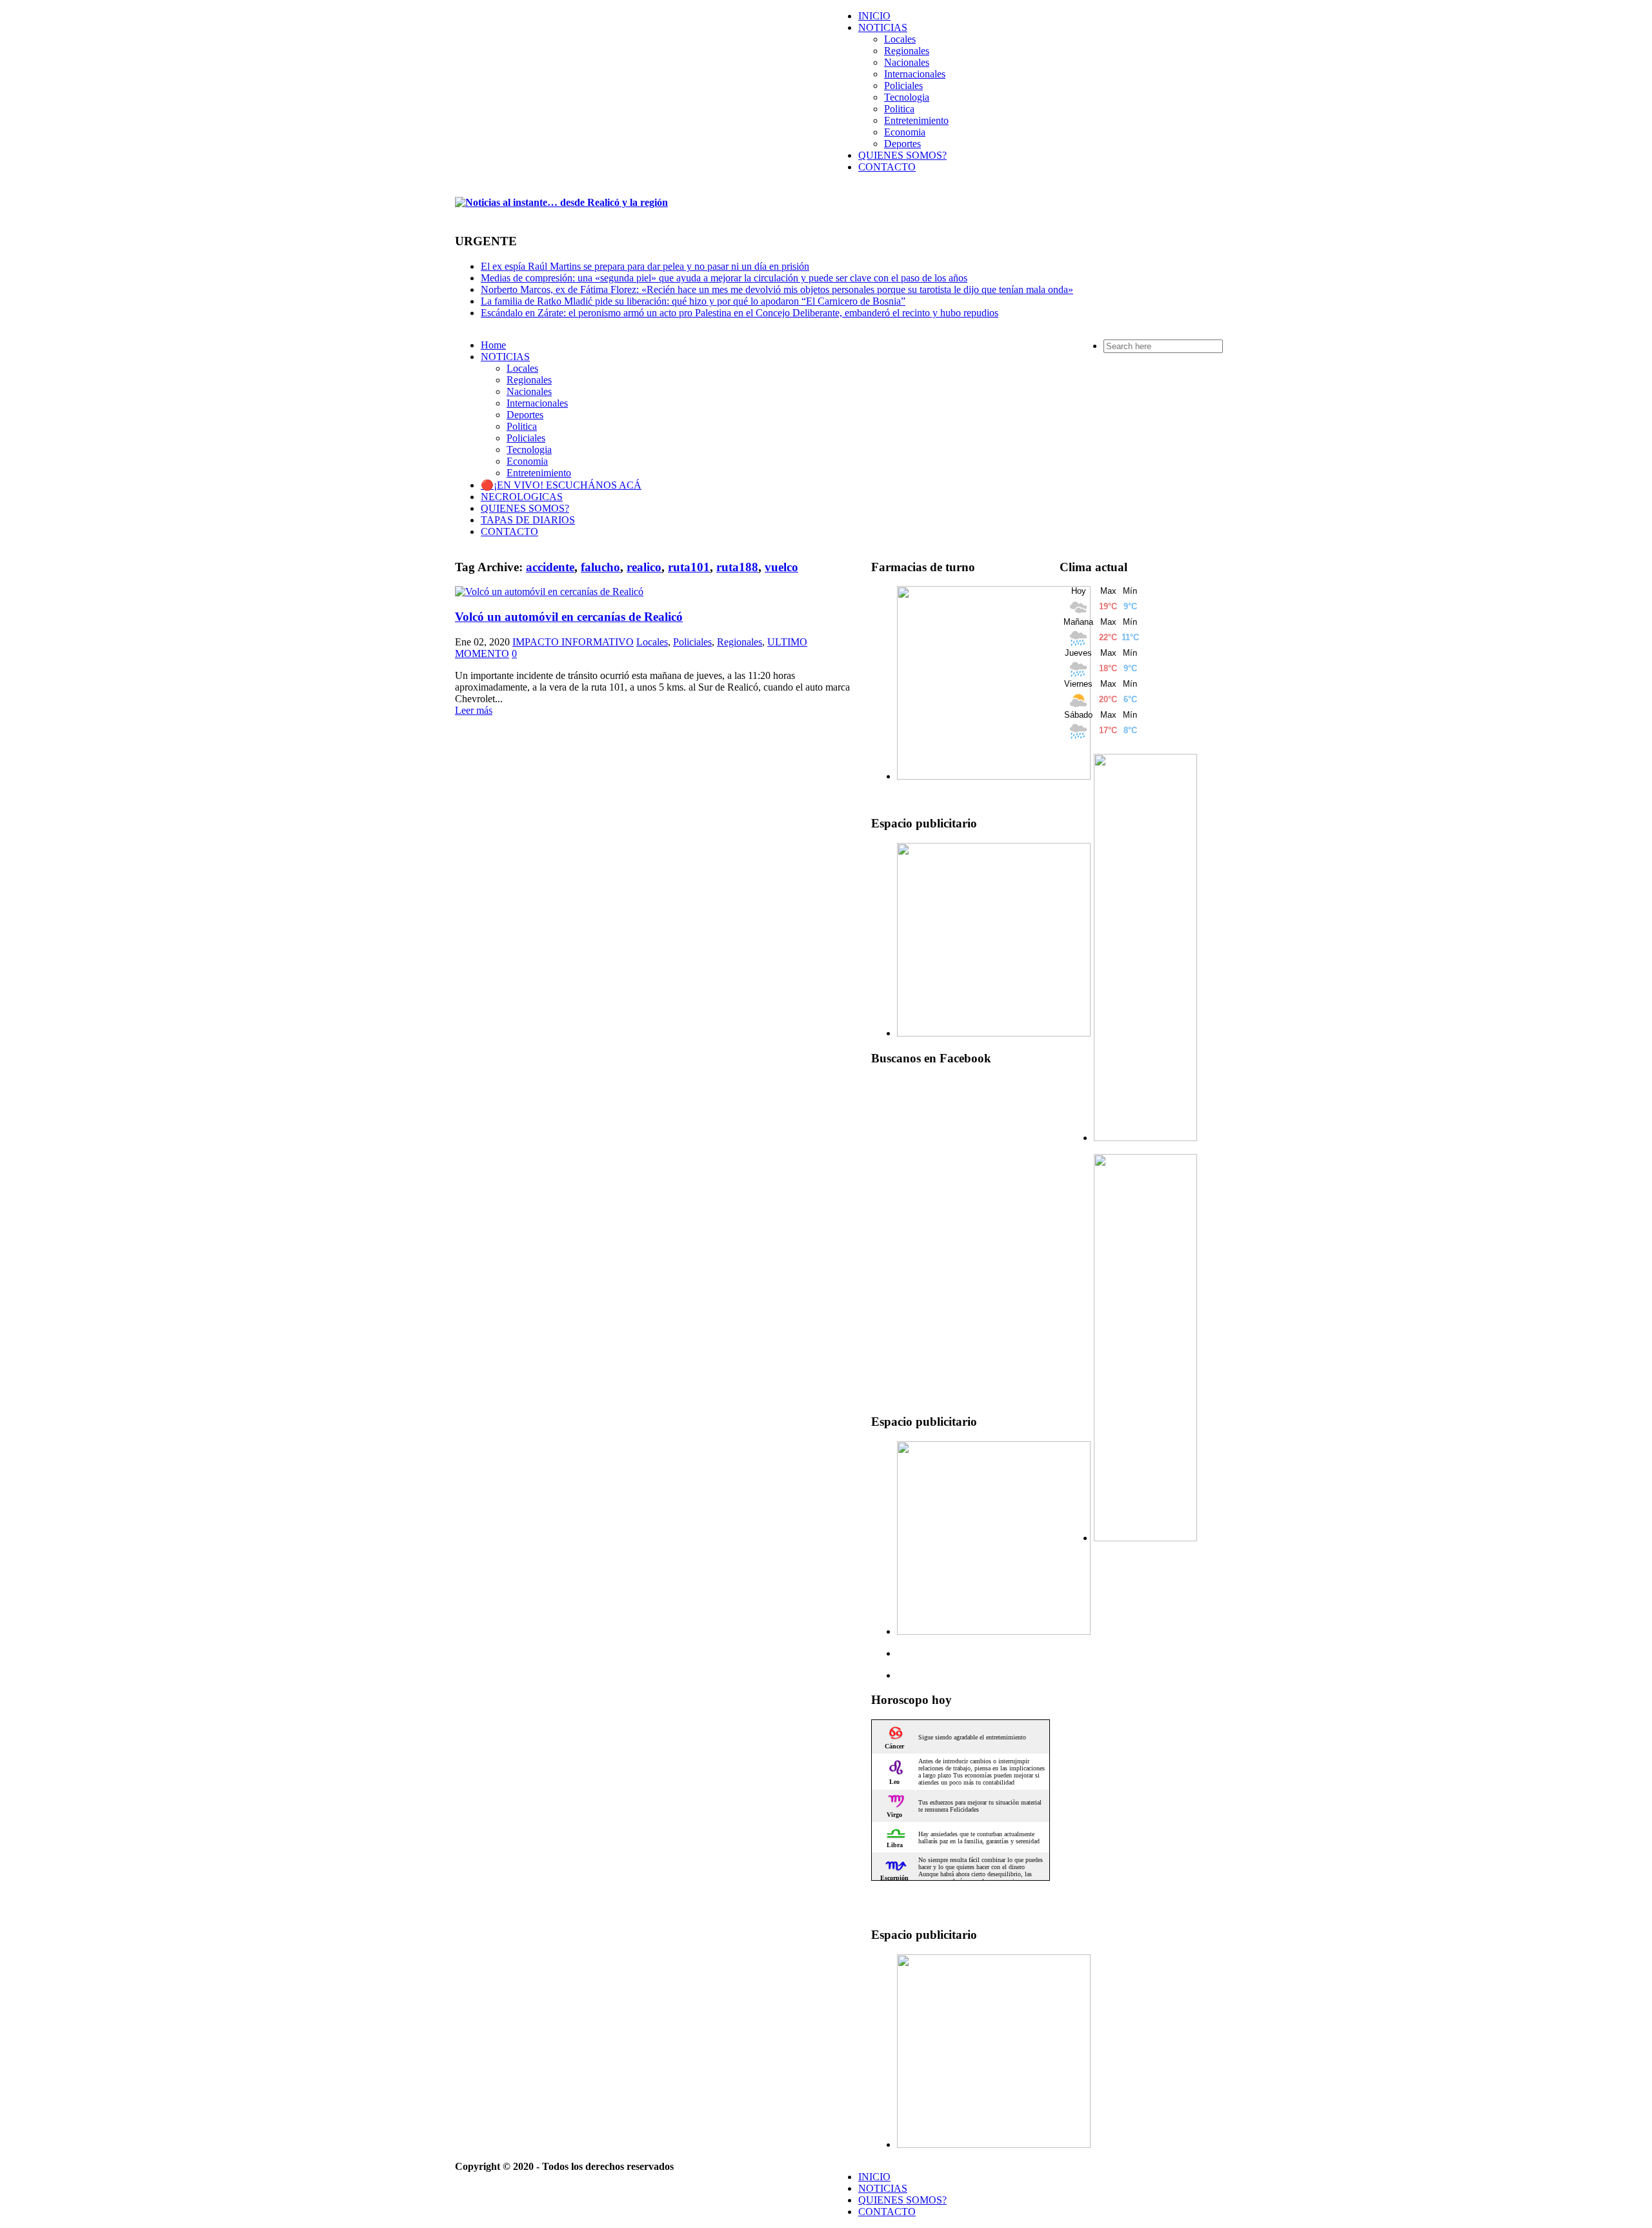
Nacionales (907, 62)
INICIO (874, 16)
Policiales (903, 86)
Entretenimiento (916, 120)
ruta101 (689, 567)
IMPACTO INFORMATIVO (573, 642)
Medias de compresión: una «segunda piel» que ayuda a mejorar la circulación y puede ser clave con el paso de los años (724, 278)
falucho (600, 567)
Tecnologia (907, 97)
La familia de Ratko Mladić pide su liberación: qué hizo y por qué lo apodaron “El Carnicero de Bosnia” (693, 301)
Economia (905, 132)
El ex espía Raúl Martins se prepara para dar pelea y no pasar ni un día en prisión (645, 266)
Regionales (907, 51)
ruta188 (737, 567)
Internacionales (915, 74)
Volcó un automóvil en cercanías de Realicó (569, 617)
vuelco (781, 567)
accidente (550, 567)
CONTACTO (887, 167)
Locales (900, 39)
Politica (899, 109)
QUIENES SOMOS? (902, 155)
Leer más (474, 710)
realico (644, 567)
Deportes (902, 144)
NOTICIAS (883, 27)
